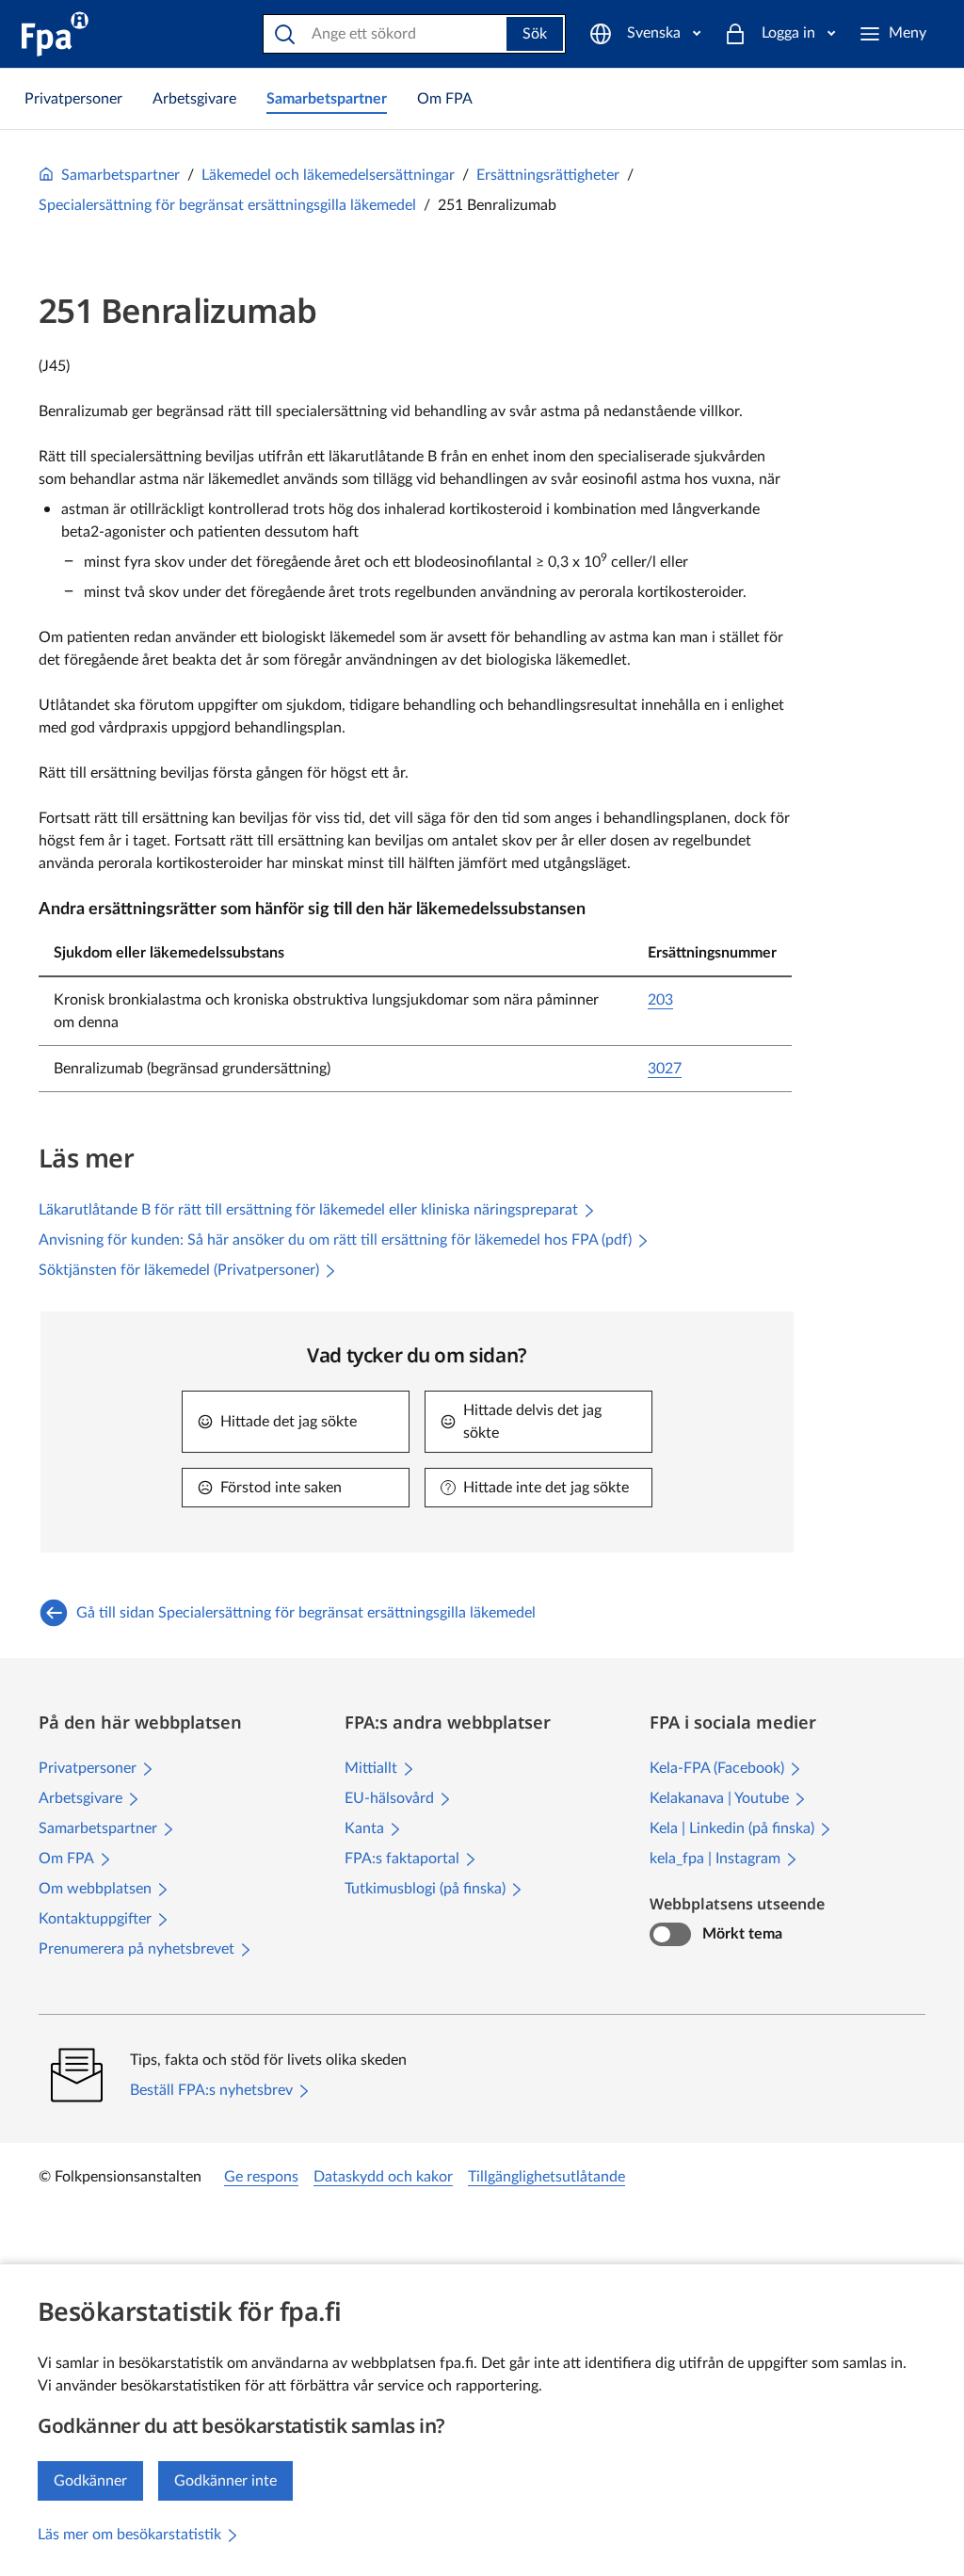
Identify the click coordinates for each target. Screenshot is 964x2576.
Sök (535, 34)
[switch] (670, 1935)
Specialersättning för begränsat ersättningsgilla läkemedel (227, 205)
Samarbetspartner (120, 175)
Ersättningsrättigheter (548, 175)
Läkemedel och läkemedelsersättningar (328, 175)
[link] (73, 99)
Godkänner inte (225, 2481)
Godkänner (90, 2481)
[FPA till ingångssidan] (55, 34)
